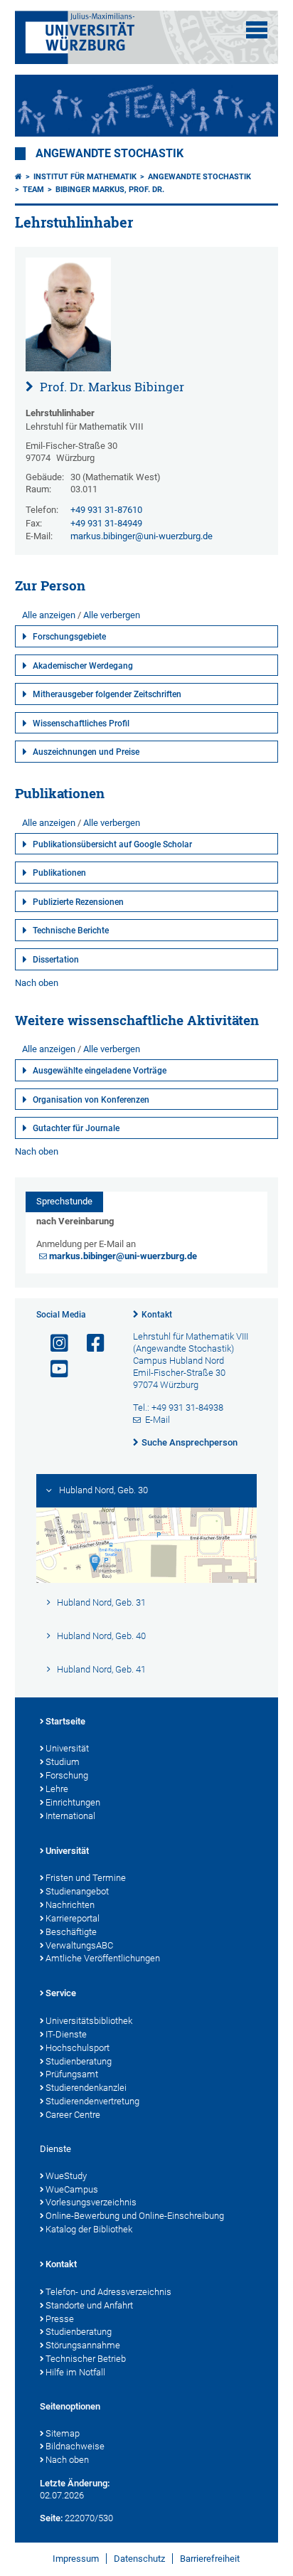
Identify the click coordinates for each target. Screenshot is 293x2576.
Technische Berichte (71, 931)
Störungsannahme (83, 2345)
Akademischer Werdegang (83, 666)
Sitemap (63, 2433)
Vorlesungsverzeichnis (91, 2202)
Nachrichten (70, 1905)
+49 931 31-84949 (106, 523)
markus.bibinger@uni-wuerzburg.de (142, 536)
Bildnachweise (75, 2446)
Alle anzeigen (49, 615)
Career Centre (73, 2115)
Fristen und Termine (86, 1878)
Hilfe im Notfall (75, 2372)
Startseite (65, 1721)
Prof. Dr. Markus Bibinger (111, 387)
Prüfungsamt (72, 2074)
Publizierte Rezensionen (78, 902)
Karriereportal (73, 1918)
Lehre (57, 1789)
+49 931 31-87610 (106, 510)
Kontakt (157, 1315)
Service (61, 1993)
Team (33, 190)
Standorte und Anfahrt (89, 2305)
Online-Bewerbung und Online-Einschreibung (135, 2216)
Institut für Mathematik (85, 177)
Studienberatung (79, 2061)
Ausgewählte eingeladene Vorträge (100, 1071)
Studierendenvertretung (92, 2101)
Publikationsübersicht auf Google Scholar (112, 844)
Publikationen (59, 873)
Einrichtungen (73, 1802)
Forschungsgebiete (69, 637)
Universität (67, 1748)
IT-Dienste (66, 2034)
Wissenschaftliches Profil (81, 723)
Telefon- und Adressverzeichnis (108, 2292)
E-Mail (158, 1420)
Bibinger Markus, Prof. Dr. (110, 190)
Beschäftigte (71, 1932)
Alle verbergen (112, 615)
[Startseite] (18, 177)
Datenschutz (139, 2559)
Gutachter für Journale (76, 1128)
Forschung (67, 1775)
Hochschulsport (78, 2048)
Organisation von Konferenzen (91, 1100)
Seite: (51, 2518)
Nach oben (37, 983)
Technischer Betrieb (86, 2359)
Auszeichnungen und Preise (86, 752)
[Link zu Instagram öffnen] (53, 1343)
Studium (63, 1762)
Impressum (76, 2559)
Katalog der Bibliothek (89, 2229)
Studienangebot (77, 1891)
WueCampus (72, 2189)
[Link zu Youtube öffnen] (53, 1369)
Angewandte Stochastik (110, 154)
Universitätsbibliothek (89, 2021)
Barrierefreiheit (210, 2559)
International (70, 1816)
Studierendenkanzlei (86, 2088)
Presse (60, 2319)
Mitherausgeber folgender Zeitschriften (107, 694)
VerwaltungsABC (79, 1945)
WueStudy (66, 2176)
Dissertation (56, 960)
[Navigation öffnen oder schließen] (257, 30)
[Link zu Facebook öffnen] (90, 1343)
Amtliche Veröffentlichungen (103, 1958)
